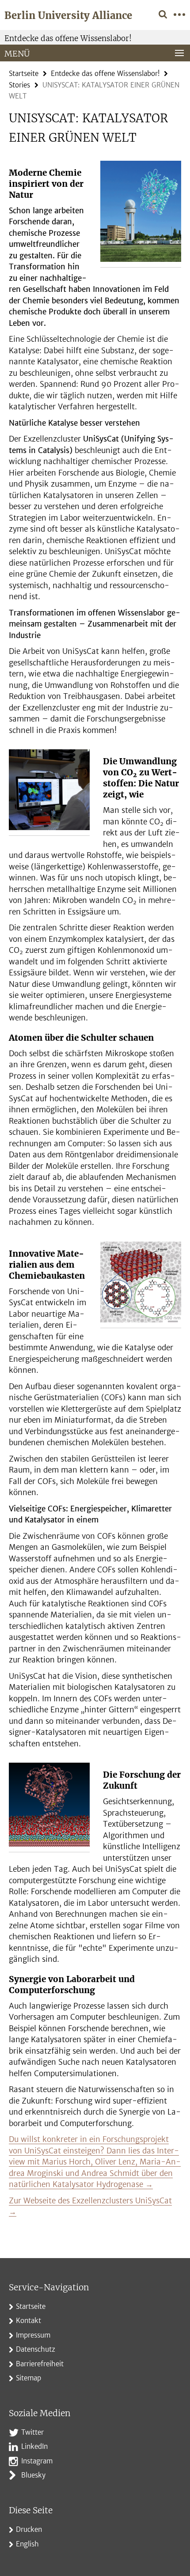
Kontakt (28, 2321)
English (27, 2544)
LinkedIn (34, 2446)
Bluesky (33, 2475)
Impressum (33, 2335)
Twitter (32, 2432)
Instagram (37, 2461)
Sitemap (28, 2378)
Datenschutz (36, 2349)
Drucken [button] (29, 2529)
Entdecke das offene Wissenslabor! (68, 38)
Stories (19, 85)
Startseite (24, 74)
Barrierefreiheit (40, 2364)
